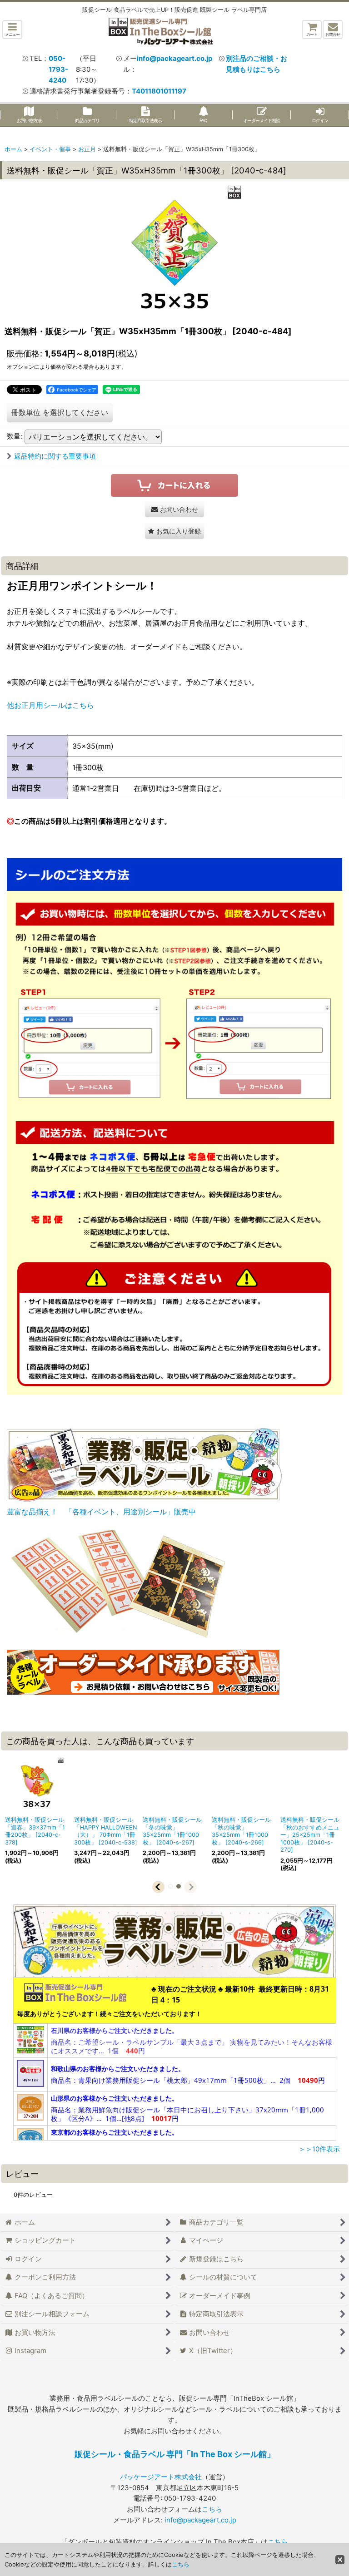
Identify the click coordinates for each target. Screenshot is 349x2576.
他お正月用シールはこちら (50, 705)
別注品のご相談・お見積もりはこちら (257, 64)
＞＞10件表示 (319, 2149)
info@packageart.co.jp (174, 59)
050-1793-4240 (58, 69)
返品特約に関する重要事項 (55, 456)
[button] (12, 30)
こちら (212, 2509)
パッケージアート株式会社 (161, 2477)
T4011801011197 (159, 91)
